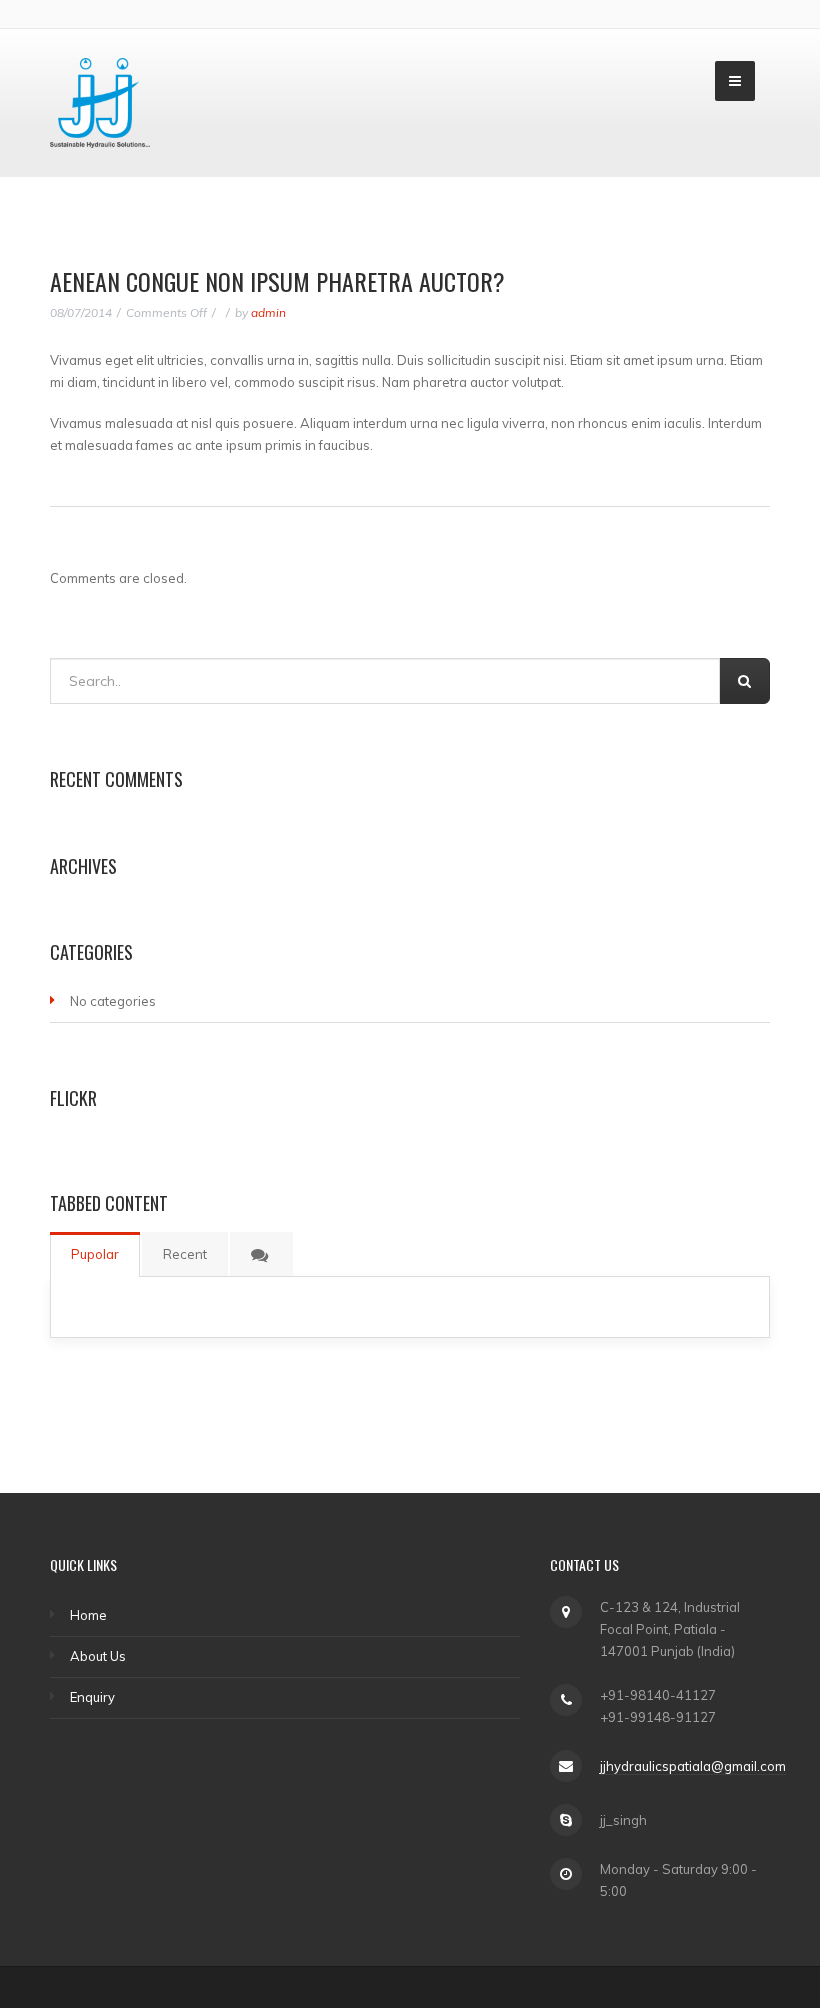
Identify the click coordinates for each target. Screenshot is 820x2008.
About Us (98, 1656)
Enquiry (92, 1697)
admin (268, 312)
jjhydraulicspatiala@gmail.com (693, 1766)
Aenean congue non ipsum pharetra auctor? (277, 281)
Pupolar (95, 1254)
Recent (185, 1254)
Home (88, 1615)
